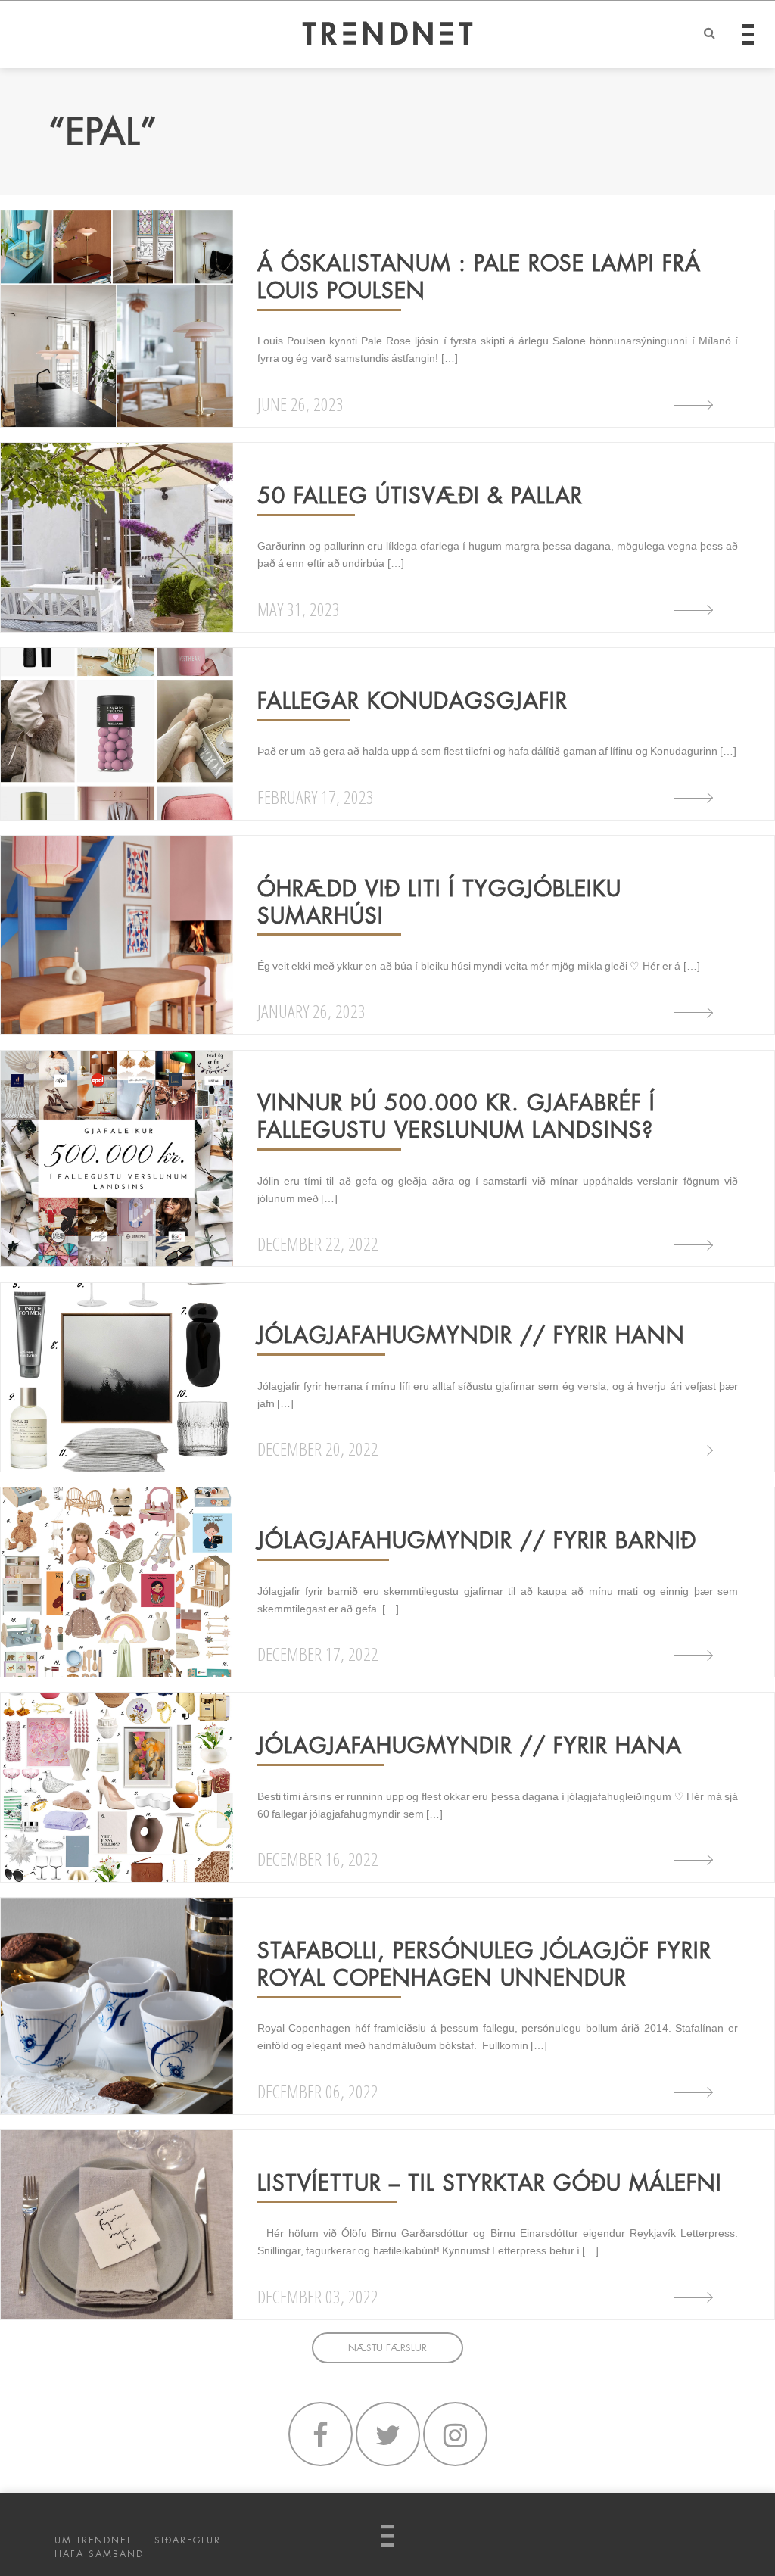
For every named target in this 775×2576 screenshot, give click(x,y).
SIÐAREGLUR (188, 2540)
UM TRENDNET (93, 2540)
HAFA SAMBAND (99, 2554)
